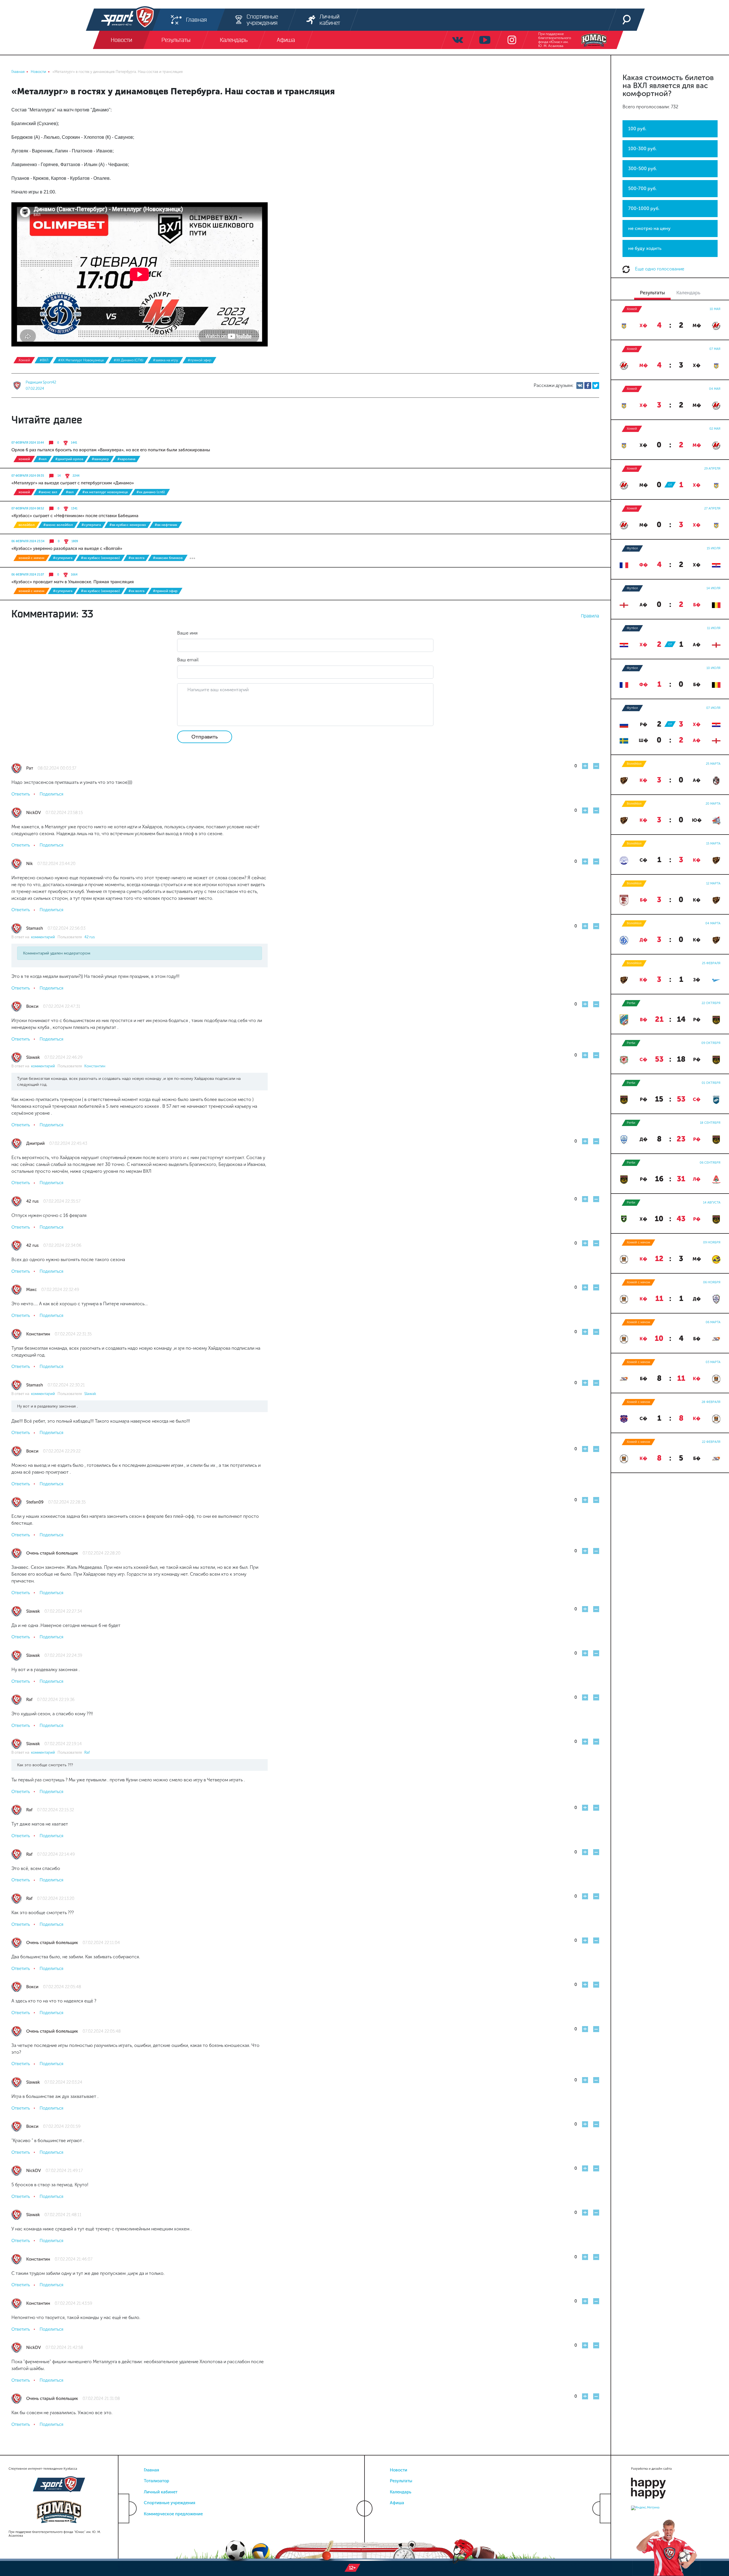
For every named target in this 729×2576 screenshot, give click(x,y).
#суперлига (91, 525)
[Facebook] (588, 386)
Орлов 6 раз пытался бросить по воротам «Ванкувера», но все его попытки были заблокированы (111, 450)
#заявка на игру (165, 360)
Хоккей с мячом (31, 558)
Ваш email (188, 660)
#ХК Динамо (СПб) (128, 360)
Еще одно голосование (659, 269)
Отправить (205, 737)
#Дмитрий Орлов (69, 459)
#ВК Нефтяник (166, 525)
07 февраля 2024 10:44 (28, 443)
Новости (399, 2470)
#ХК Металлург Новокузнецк (81, 360)
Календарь (401, 2492)
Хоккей (24, 360)
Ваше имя (187, 633)
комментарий (44, 937)
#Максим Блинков (168, 558)
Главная (151, 2470)
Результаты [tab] (652, 293)
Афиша (397, 2503)
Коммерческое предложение (173, 2514)
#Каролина (126, 459)
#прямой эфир (199, 360)
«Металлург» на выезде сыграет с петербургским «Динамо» (73, 483)
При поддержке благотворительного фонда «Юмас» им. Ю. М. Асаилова (555, 40)
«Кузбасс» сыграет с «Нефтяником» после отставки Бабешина (75, 516)
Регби (631, 1003)
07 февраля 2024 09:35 (28, 476)
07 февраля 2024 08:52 (28, 509)
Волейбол (27, 525)
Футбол (632, 548)
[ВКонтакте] (580, 386)
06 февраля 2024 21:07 (28, 575)
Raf (87, 1752)
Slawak (90, 1394)
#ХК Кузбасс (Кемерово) (100, 558)
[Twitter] (596, 386)
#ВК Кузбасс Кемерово (128, 525)
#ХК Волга (136, 558)
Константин (95, 1066)
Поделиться (51, 794)
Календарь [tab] (688, 293)
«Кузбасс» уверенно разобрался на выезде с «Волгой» (67, 548)
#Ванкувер (100, 459)
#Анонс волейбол (58, 525)
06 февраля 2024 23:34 (28, 541)
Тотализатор (156, 2481)
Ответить (21, 794)
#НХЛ (43, 459)
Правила (590, 616)
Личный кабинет (161, 2492)
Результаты (401, 2481)
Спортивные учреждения (170, 2503)
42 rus (90, 937)
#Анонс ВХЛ (48, 492)
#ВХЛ (44, 360)
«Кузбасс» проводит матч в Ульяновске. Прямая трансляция (73, 582)
